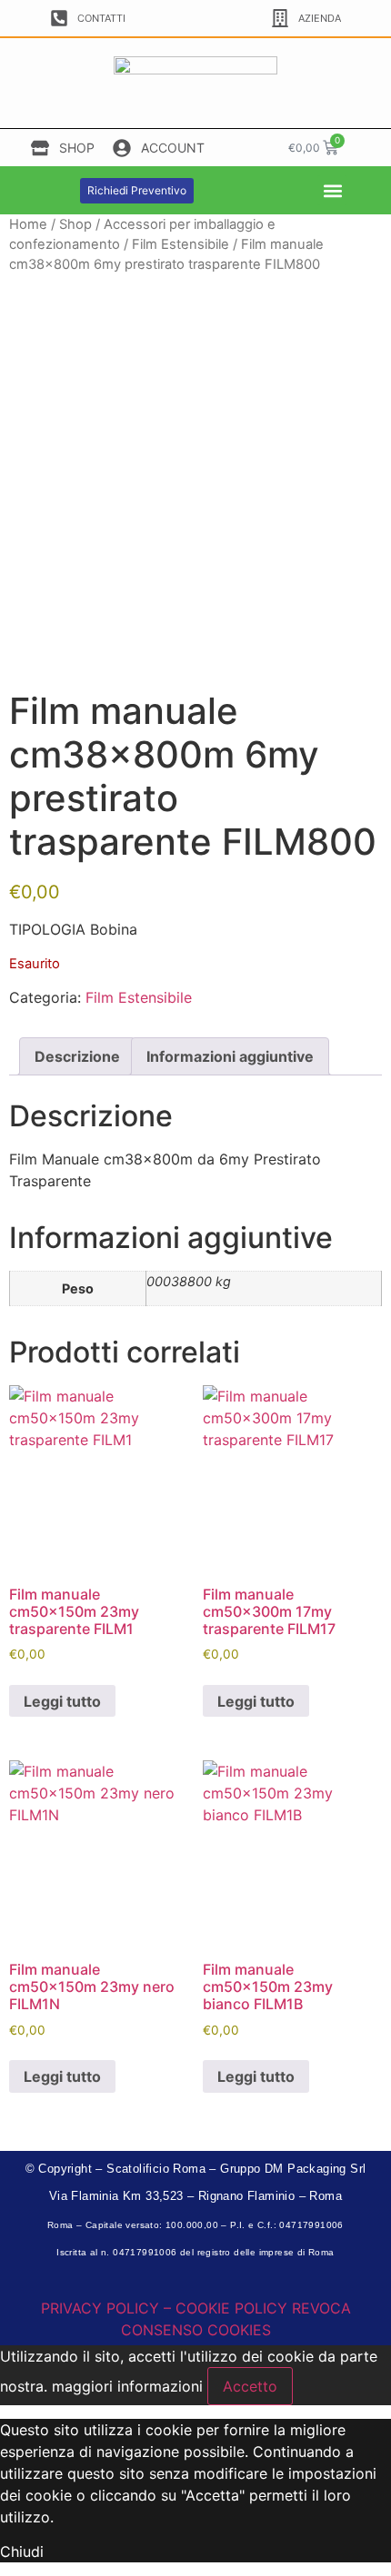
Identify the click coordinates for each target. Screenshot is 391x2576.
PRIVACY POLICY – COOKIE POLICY (164, 2308)
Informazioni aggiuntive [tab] (230, 1056)
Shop (75, 224)
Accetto (250, 2386)
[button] (332, 190)
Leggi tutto (62, 1701)
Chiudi (22, 2551)
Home (28, 224)
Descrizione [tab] (77, 1056)
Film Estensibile (180, 244)
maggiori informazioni (127, 2386)
